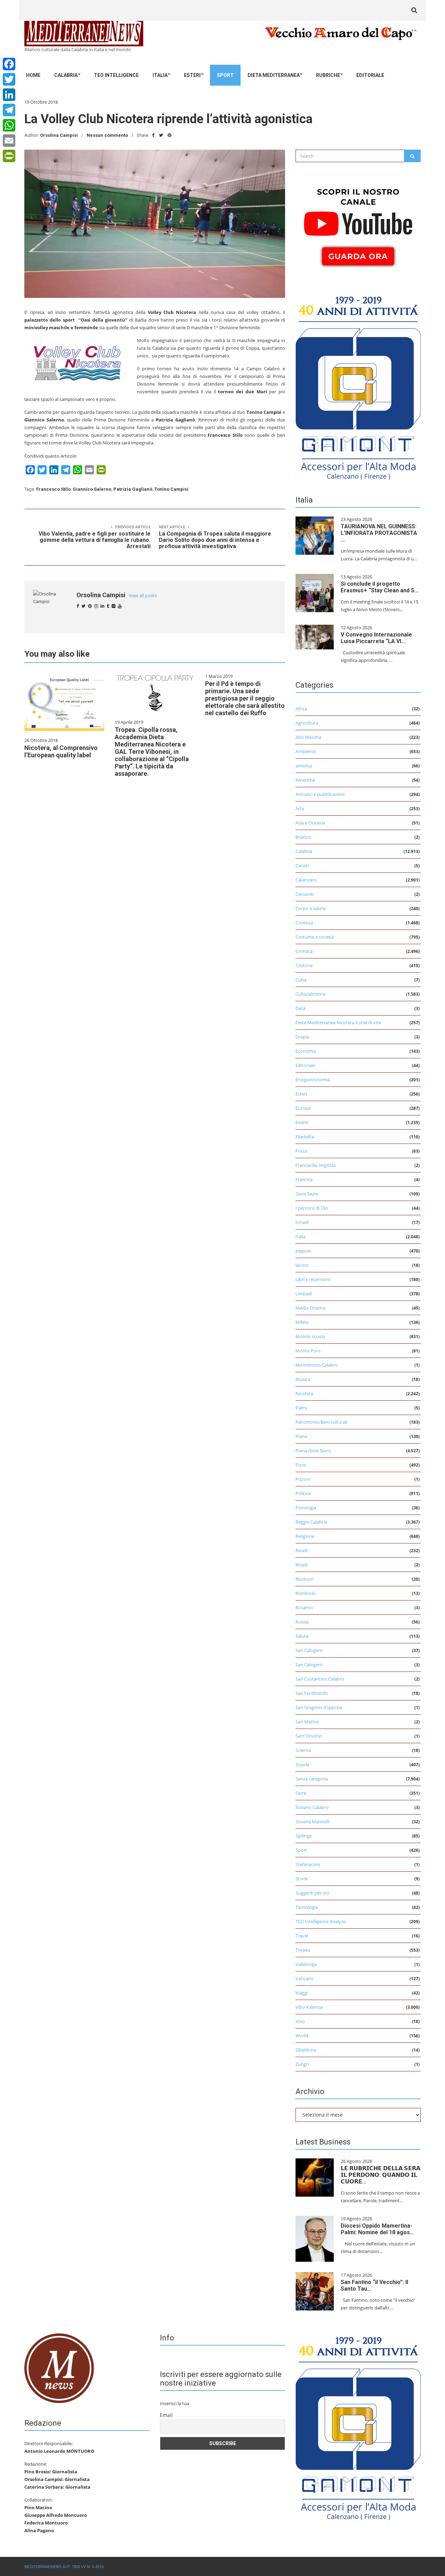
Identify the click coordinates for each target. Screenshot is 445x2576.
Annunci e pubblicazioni (320, 794)
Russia (302, 1622)
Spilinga (304, 1836)
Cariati (302, 866)
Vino (300, 2021)
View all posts (143, 596)
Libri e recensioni (313, 1279)
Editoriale (370, 75)
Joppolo (304, 1251)
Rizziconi (304, 1579)
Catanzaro (306, 880)
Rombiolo (306, 1593)
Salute (302, 1636)
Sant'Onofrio (309, 1736)
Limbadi (304, 1294)
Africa (301, 709)
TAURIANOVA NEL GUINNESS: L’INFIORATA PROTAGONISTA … (379, 533)
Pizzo (301, 1465)
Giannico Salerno (92, 489)
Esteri (192, 75)
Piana (301, 1436)
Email (166, 2415)
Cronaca (304, 951)
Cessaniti (305, 894)
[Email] (9, 141)
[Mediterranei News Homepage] (59, 2368)
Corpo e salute (310, 908)
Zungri (302, 2064)
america (304, 766)
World (302, 2036)
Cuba (301, 980)
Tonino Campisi (171, 489)
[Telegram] (9, 110)
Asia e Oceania (310, 823)
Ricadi (302, 1550)
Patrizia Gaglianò (133, 489)
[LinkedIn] (9, 95)
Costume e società (314, 937)
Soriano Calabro (312, 1807)
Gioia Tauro (307, 1194)
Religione (305, 1536)
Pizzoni (303, 1479)
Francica (304, 1179)
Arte (300, 808)
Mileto (302, 1322)
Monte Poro (308, 1351)
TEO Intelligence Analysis (321, 1921)
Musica (303, 1379)
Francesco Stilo (53, 489)
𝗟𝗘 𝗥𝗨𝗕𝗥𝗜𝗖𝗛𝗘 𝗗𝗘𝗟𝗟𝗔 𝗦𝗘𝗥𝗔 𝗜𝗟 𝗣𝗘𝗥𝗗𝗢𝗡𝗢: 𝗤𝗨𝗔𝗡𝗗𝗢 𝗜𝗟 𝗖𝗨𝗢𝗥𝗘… (381, 2175)
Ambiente (306, 751)
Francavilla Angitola (315, 1165)
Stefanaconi (308, 1864)
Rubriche (328, 75)
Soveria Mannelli (313, 1822)
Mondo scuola (310, 1336)
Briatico (303, 837)
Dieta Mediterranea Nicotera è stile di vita (338, 1022)
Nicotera (304, 1393)
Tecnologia (307, 1907)
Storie (302, 1879)
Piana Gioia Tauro (313, 1451)
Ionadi (302, 1222)
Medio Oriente (310, 1308)
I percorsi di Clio (312, 1208)
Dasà (301, 1008)
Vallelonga (306, 1964)
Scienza (303, 1750)
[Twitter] (9, 79)
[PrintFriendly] (9, 156)
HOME (33, 75)
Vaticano (305, 1978)
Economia (306, 1051)
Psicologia (306, 1508)
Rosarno (304, 1607)
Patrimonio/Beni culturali (321, 1422)
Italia (160, 75)
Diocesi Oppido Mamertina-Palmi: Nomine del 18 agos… (377, 2229)
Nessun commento (107, 135)
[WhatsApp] (9, 125)
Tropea (303, 1950)
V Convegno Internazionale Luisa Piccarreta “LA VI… (376, 638)
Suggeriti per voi (312, 1893)
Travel (302, 1936)
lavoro (302, 1265)
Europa (303, 1108)
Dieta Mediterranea (274, 75)
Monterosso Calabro (317, 1365)
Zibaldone (306, 2050)
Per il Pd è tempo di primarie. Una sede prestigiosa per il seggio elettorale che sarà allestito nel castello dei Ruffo (245, 698)
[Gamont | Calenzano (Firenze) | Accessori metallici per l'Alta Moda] (358, 386)
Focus (302, 1151)
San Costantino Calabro (320, 1679)
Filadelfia (305, 1137)
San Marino (307, 1722)
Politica (303, 1493)
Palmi (301, 1408)
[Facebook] (9, 64)
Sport (225, 75)
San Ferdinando (312, 1693)
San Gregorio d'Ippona (319, 1707)
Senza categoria (312, 1779)
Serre (301, 1793)
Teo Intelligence (116, 75)
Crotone (304, 965)
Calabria (66, 75)
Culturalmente (310, 994)
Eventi (302, 1122)
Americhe (305, 780)
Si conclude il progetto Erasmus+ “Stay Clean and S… (380, 587)
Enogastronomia (313, 1080)
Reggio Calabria (311, 1522)
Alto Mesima (308, 737)
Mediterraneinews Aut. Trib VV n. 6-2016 (64, 2566)
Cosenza (304, 923)
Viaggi (302, 1993)
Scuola (302, 1764)
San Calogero (309, 1650)
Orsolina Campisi (59, 135)
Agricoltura (307, 723)
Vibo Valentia (309, 2007)
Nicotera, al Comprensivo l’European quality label (61, 751)
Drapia (302, 1037)
